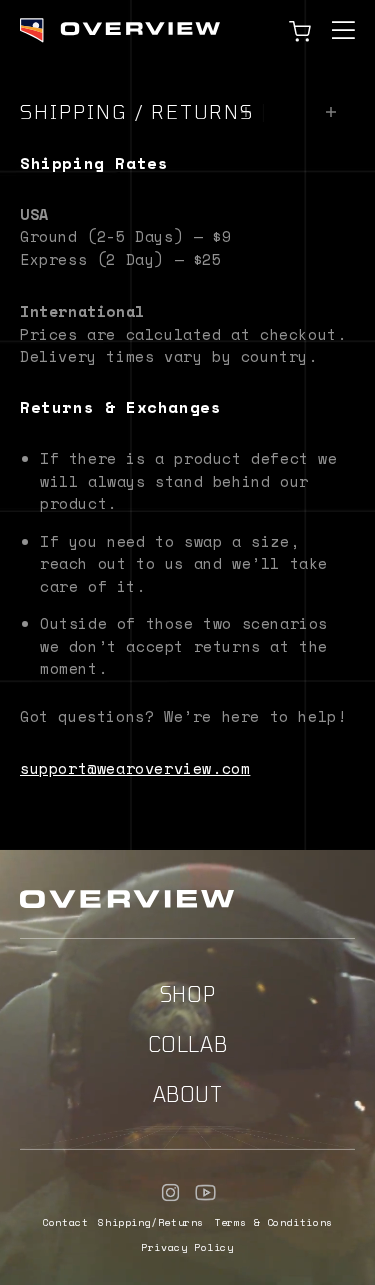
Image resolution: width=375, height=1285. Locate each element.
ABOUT (188, 1094)
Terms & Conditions (273, 1222)
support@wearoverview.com (135, 768)
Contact (65, 1222)
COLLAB (188, 1044)
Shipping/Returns (151, 1222)
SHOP (187, 994)
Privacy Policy (187, 1247)
